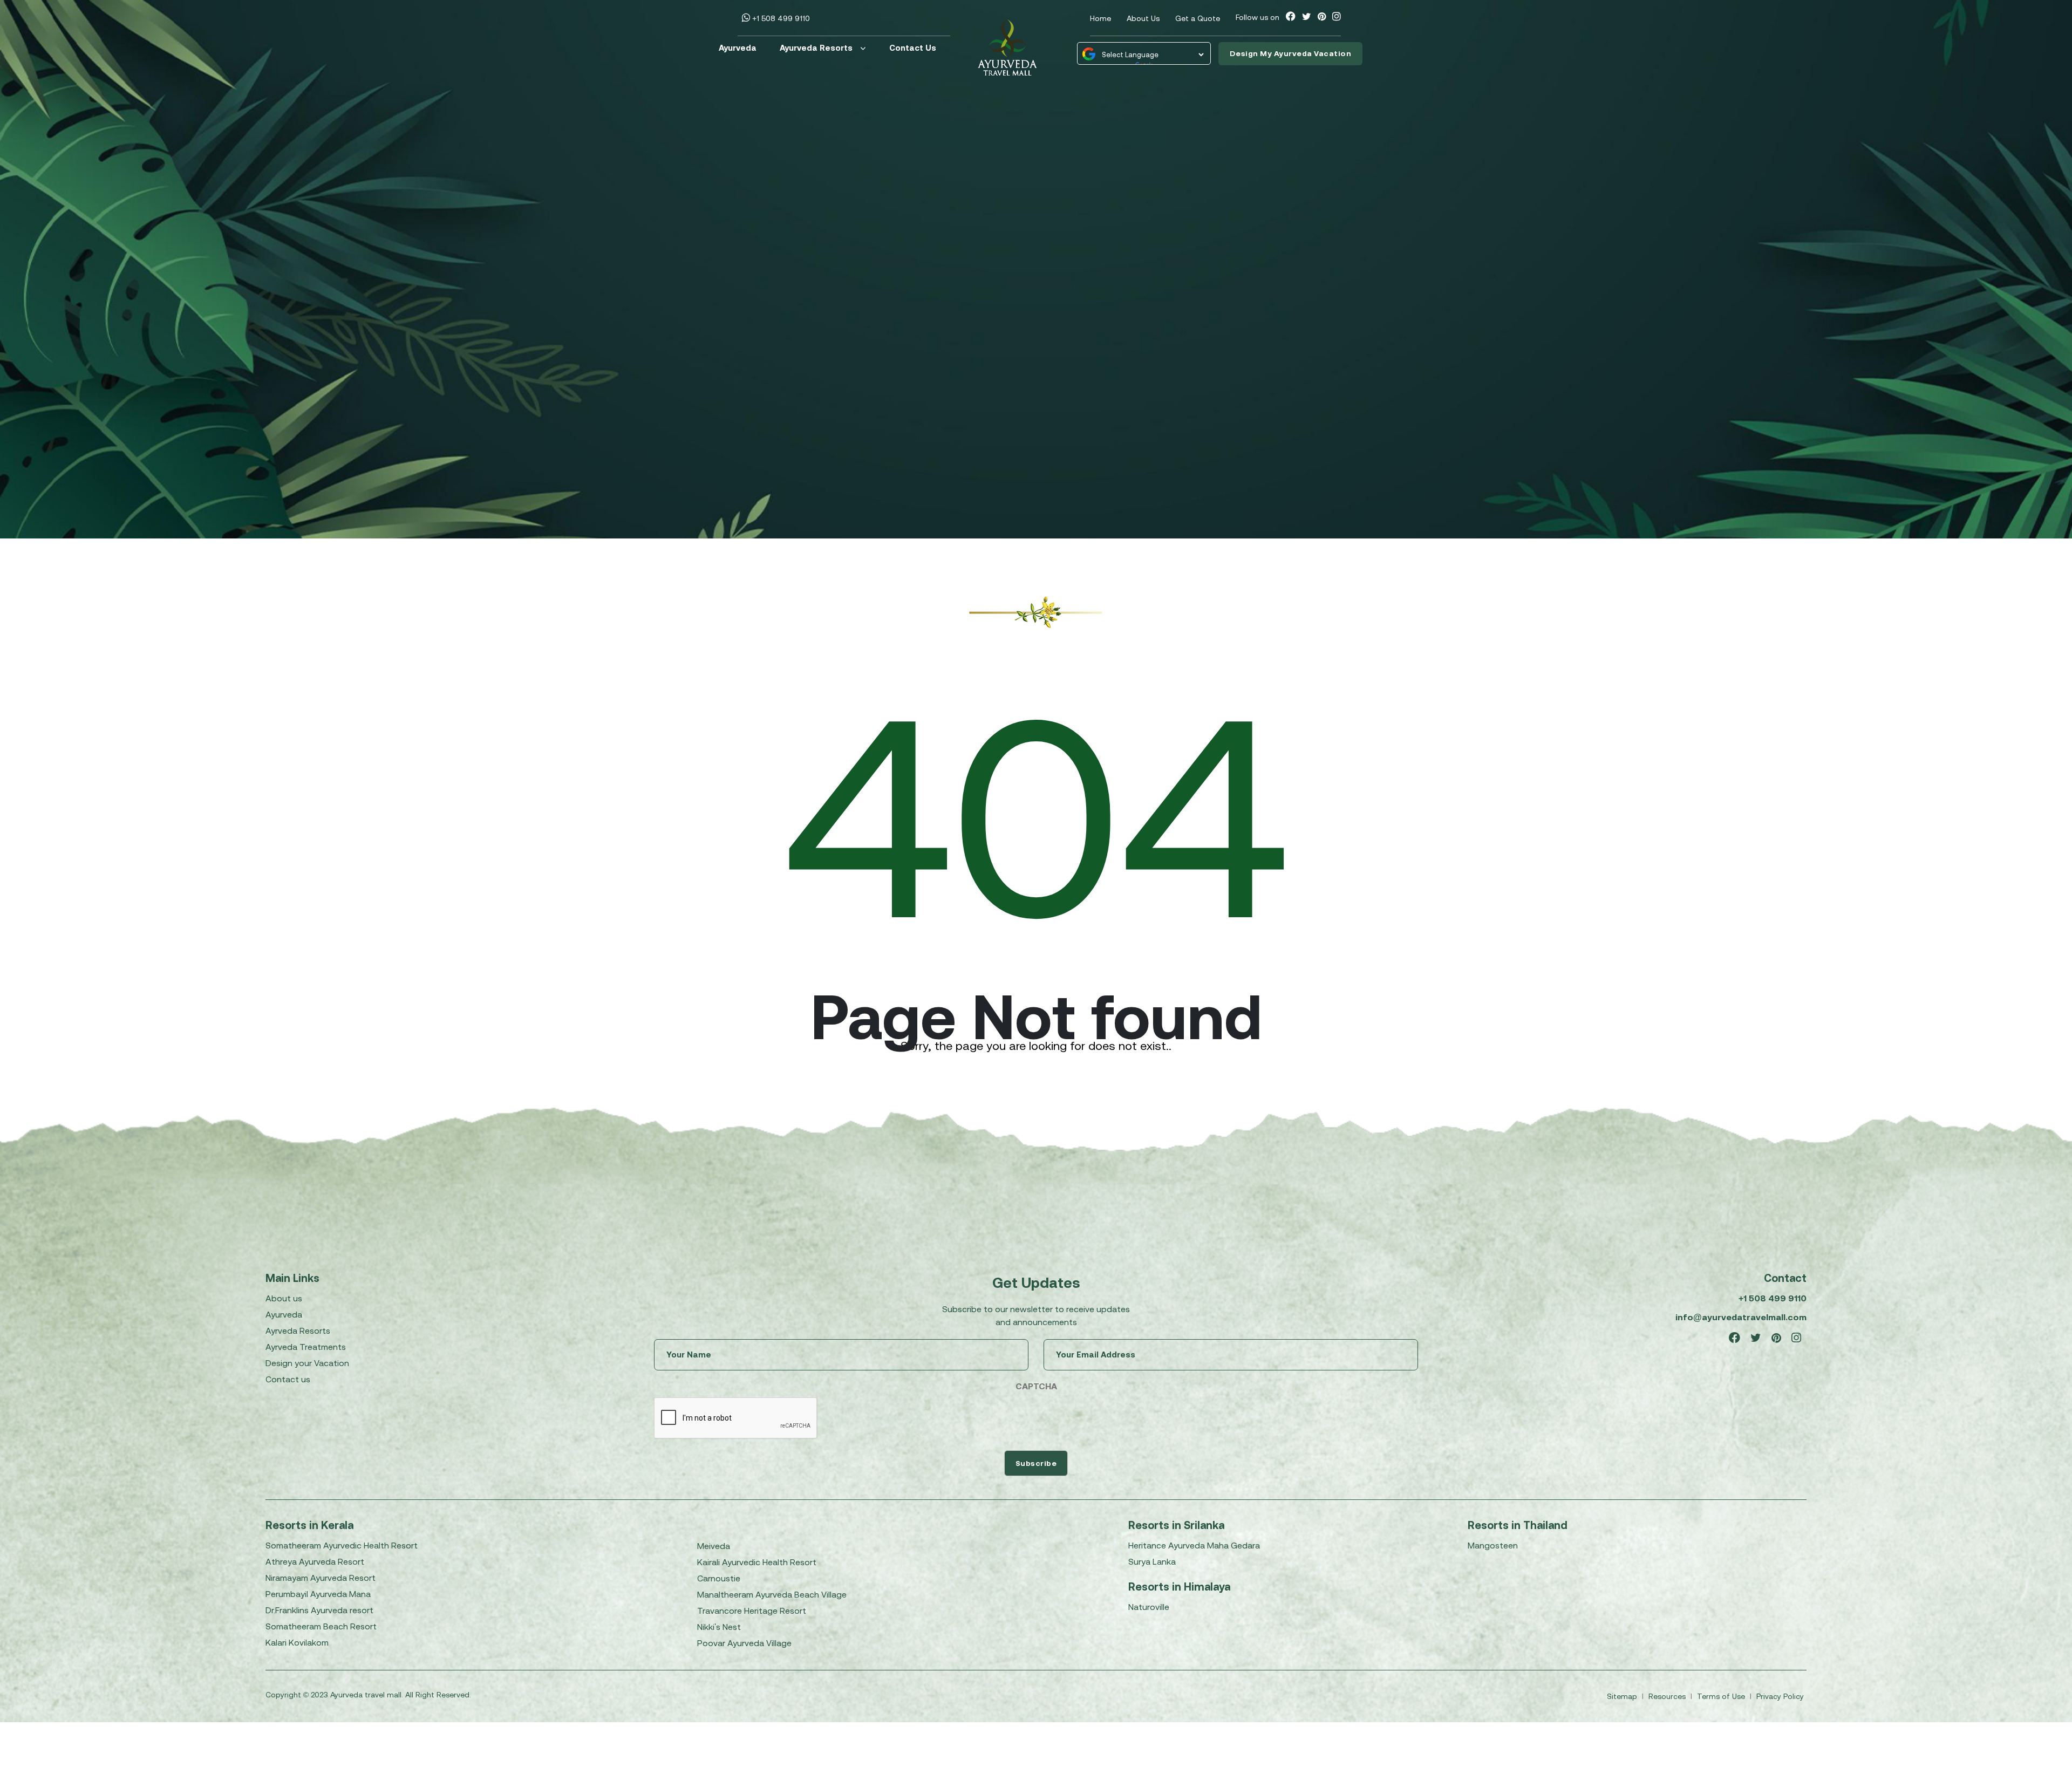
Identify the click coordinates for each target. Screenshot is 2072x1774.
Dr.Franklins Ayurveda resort (319, 1610)
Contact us (288, 1379)
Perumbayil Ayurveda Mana (318, 1594)
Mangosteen (1493, 1545)
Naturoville (1149, 1607)
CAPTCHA (1036, 1386)
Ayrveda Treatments (306, 1347)
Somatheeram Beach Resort (321, 1626)
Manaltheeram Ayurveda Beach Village (772, 1594)
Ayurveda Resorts (816, 48)
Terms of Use (1722, 1696)
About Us (1143, 18)
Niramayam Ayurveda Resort (321, 1578)
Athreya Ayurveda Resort (315, 1561)
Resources (1668, 1696)
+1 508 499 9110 (780, 18)
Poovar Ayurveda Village (744, 1643)
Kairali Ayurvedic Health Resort (757, 1562)
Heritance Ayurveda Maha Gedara (1194, 1545)
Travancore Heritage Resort (752, 1611)
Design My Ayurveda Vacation (1291, 53)
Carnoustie (719, 1578)
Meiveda (714, 1546)
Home (1100, 18)
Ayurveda (738, 48)
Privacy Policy (1780, 1696)
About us (284, 1298)
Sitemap (1623, 1696)
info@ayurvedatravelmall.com (1741, 1317)
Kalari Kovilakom (297, 1642)
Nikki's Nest (719, 1627)
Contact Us (913, 48)
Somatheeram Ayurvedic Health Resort (342, 1545)
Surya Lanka (1152, 1561)
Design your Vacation (307, 1363)
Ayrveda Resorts (298, 1330)
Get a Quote (1198, 18)
